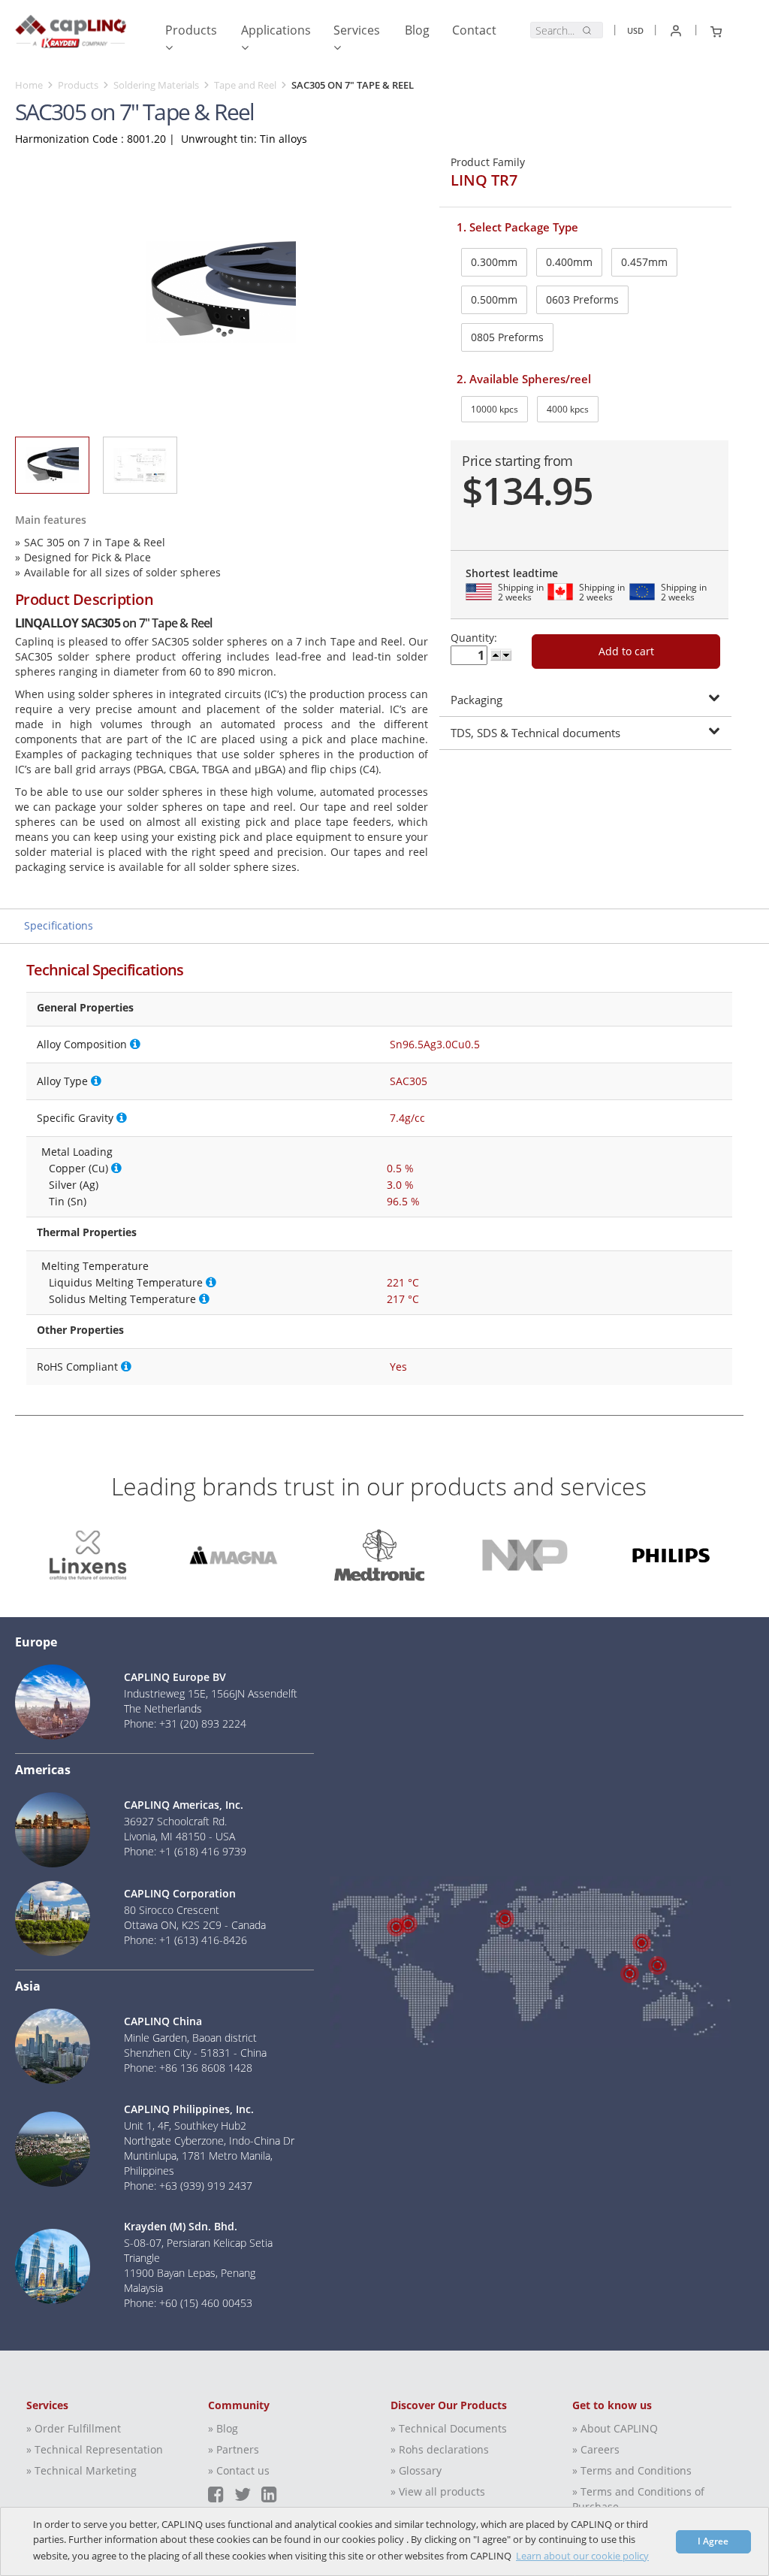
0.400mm (569, 262)
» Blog (223, 2428)
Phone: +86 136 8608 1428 (188, 2068)
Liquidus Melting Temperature (126, 1282)
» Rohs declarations (440, 2449)
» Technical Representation (95, 2449)
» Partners (234, 2449)
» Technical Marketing (81, 2470)
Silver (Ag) (74, 1185)
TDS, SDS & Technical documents (535, 733)
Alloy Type (62, 1081)
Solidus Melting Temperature (122, 1299)
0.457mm (644, 262)
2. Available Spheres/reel (524, 379)
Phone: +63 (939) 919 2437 (188, 2186)
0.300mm (494, 262)
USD (635, 30)
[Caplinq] (71, 35)
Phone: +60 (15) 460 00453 (188, 2303)
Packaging (476, 700)
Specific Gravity (75, 1118)
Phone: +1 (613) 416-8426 (185, 1940)
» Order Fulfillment (74, 2428)
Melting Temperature (95, 1266)
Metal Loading (77, 1152)
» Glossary (416, 2470)
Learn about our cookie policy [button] (582, 2556)
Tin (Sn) (68, 1201)
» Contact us (239, 2470)
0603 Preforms (582, 299)
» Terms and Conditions (632, 2470)
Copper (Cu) (78, 1168)
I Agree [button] (713, 2541)
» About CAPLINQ (615, 2428)
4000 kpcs (568, 409)
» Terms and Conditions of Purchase (638, 2499)
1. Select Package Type (517, 227)
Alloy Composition (82, 1044)
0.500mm (494, 299)
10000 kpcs (495, 409)
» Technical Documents (449, 2428)
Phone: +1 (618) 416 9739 (185, 1851)
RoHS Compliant (77, 1367)
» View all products (438, 2491)
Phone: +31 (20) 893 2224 (185, 1723)
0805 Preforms (507, 337)
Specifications (59, 925)
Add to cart (626, 651)
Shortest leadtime (512, 573)
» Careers (596, 2449)
